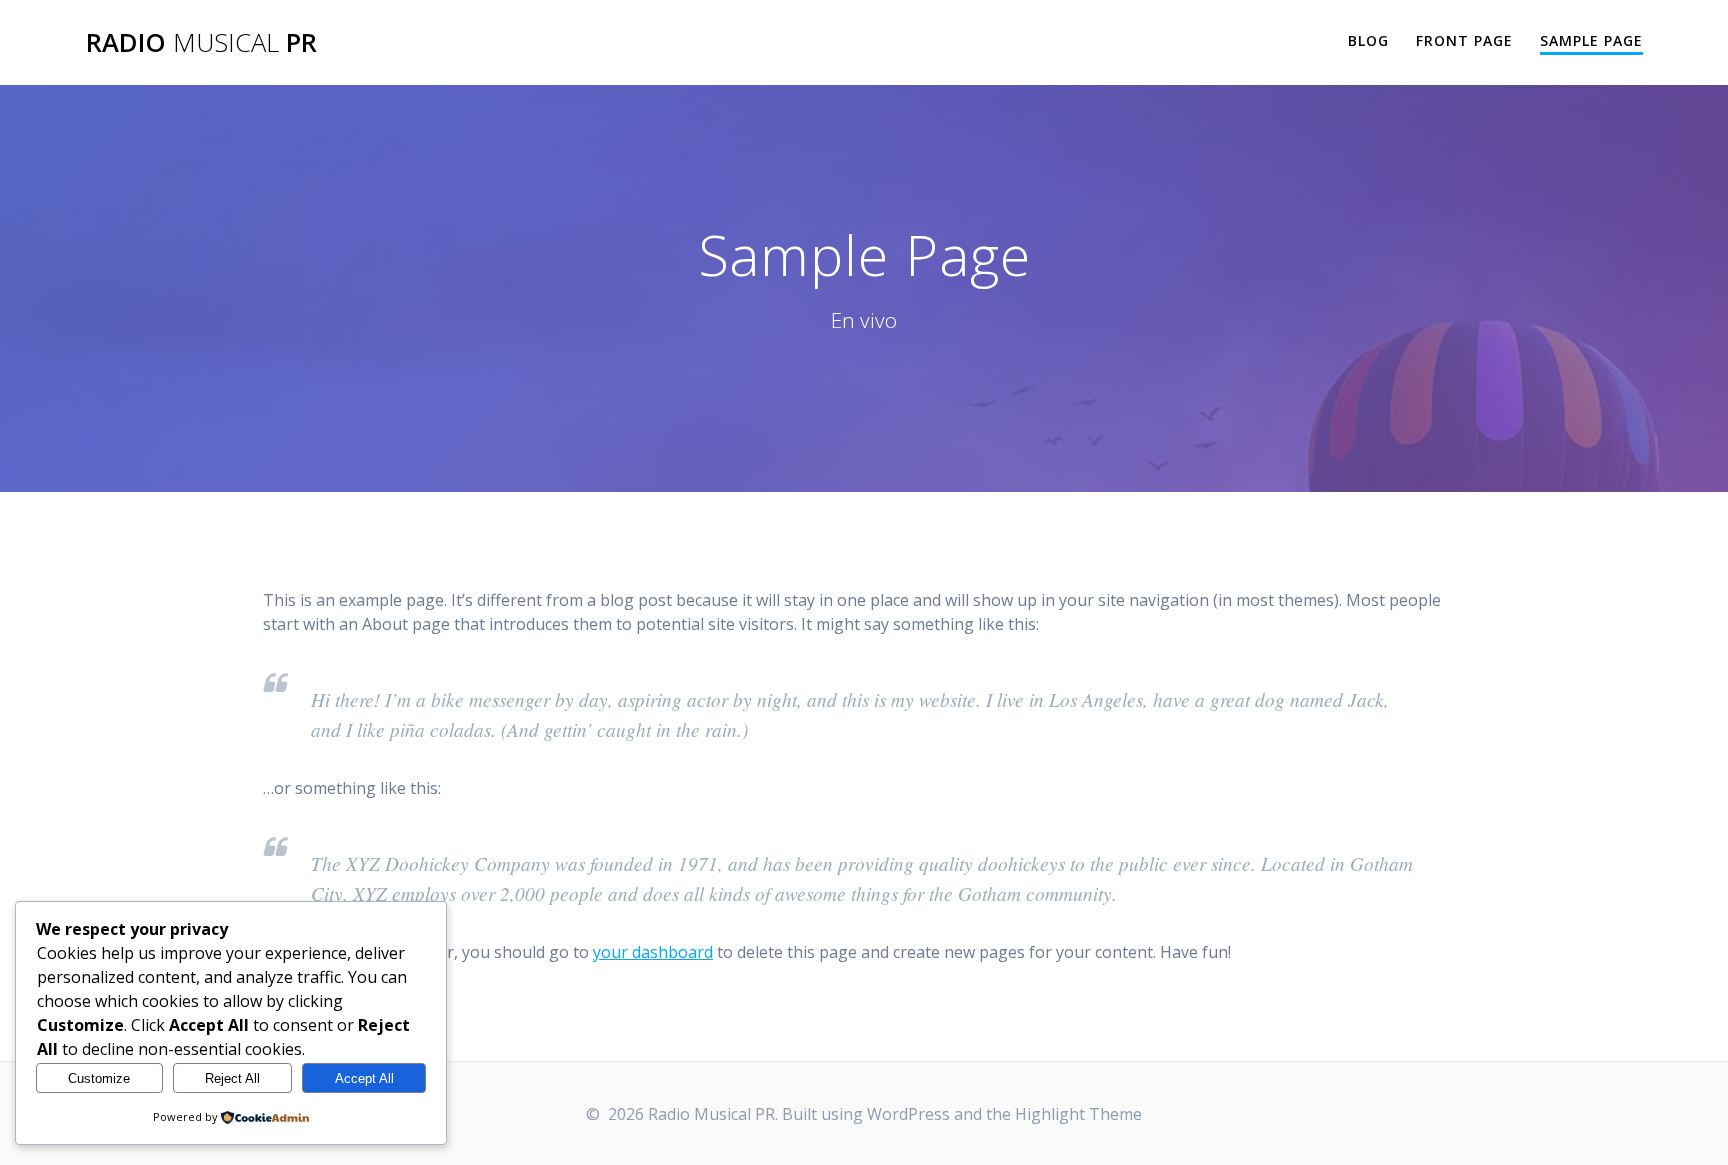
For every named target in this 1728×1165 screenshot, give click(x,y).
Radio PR (201, 43)
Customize (99, 1078)
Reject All (232, 1078)
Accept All (364, 1078)
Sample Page (1591, 40)
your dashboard (653, 952)
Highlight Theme (1078, 1114)
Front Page (1464, 40)
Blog (1368, 40)
